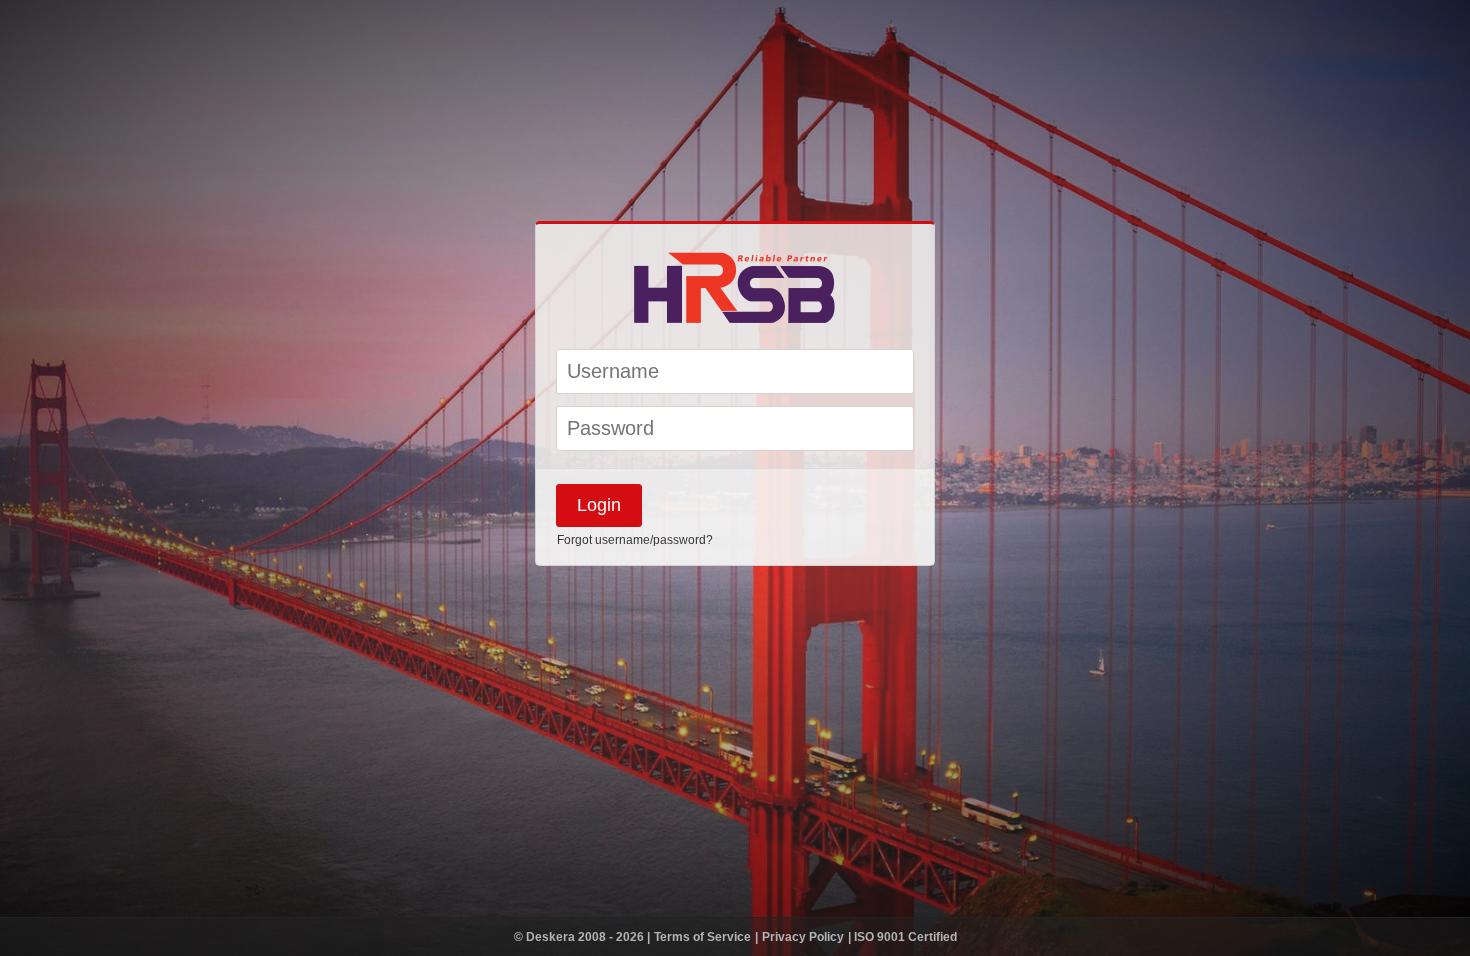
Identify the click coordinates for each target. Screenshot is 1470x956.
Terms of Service (704, 937)
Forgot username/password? (635, 540)
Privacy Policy (804, 937)
